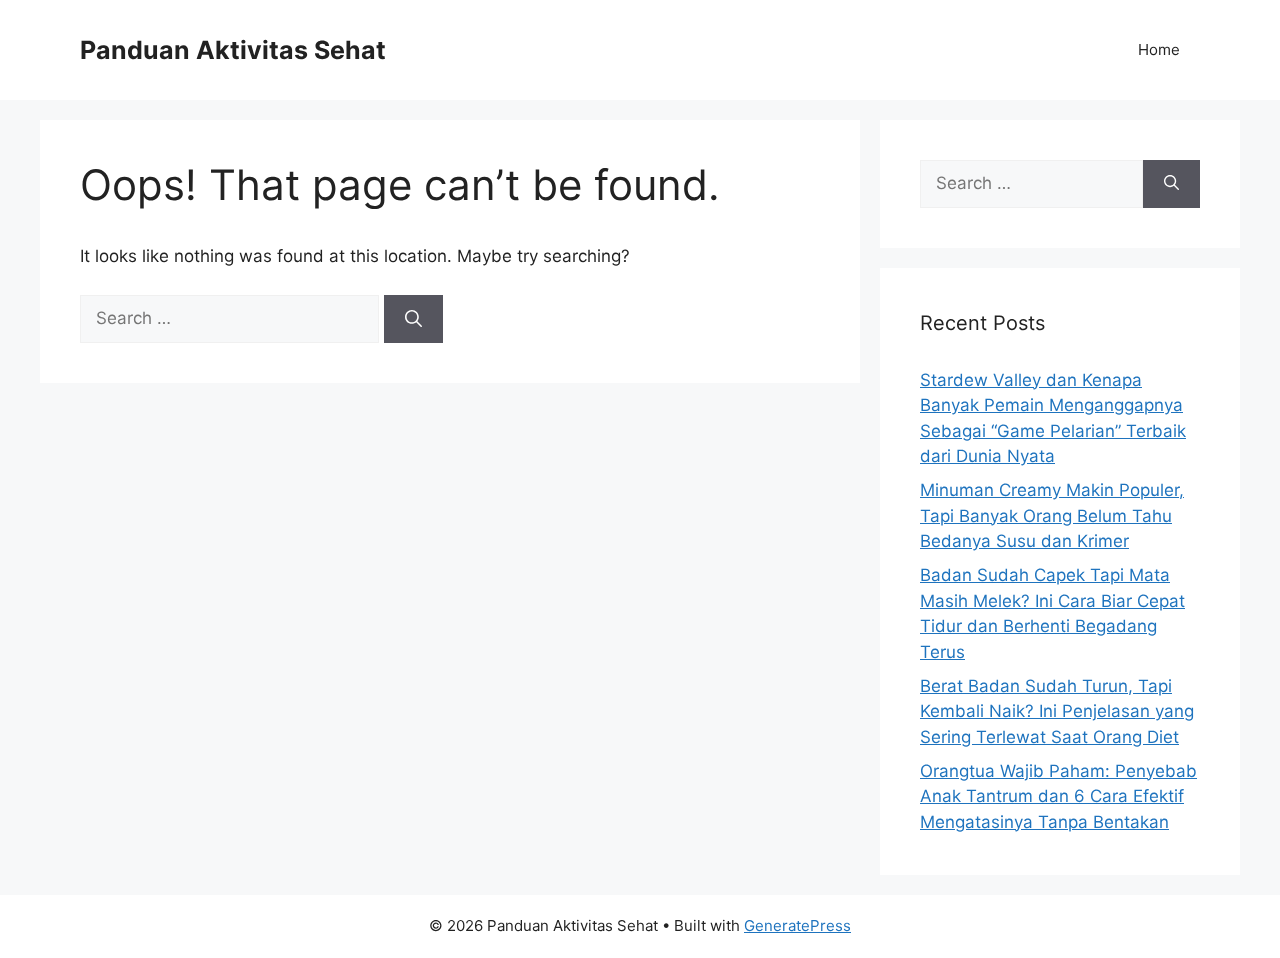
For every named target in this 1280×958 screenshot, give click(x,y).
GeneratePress (797, 925)
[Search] (413, 319)
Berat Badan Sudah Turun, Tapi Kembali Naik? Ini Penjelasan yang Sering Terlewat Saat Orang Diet (1057, 711)
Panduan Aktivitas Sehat (233, 50)
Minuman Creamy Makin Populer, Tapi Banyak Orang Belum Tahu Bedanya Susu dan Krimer (1052, 515)
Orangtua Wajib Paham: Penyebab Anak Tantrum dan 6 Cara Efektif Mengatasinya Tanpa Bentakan (1058, 796)
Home (1159, 49)
